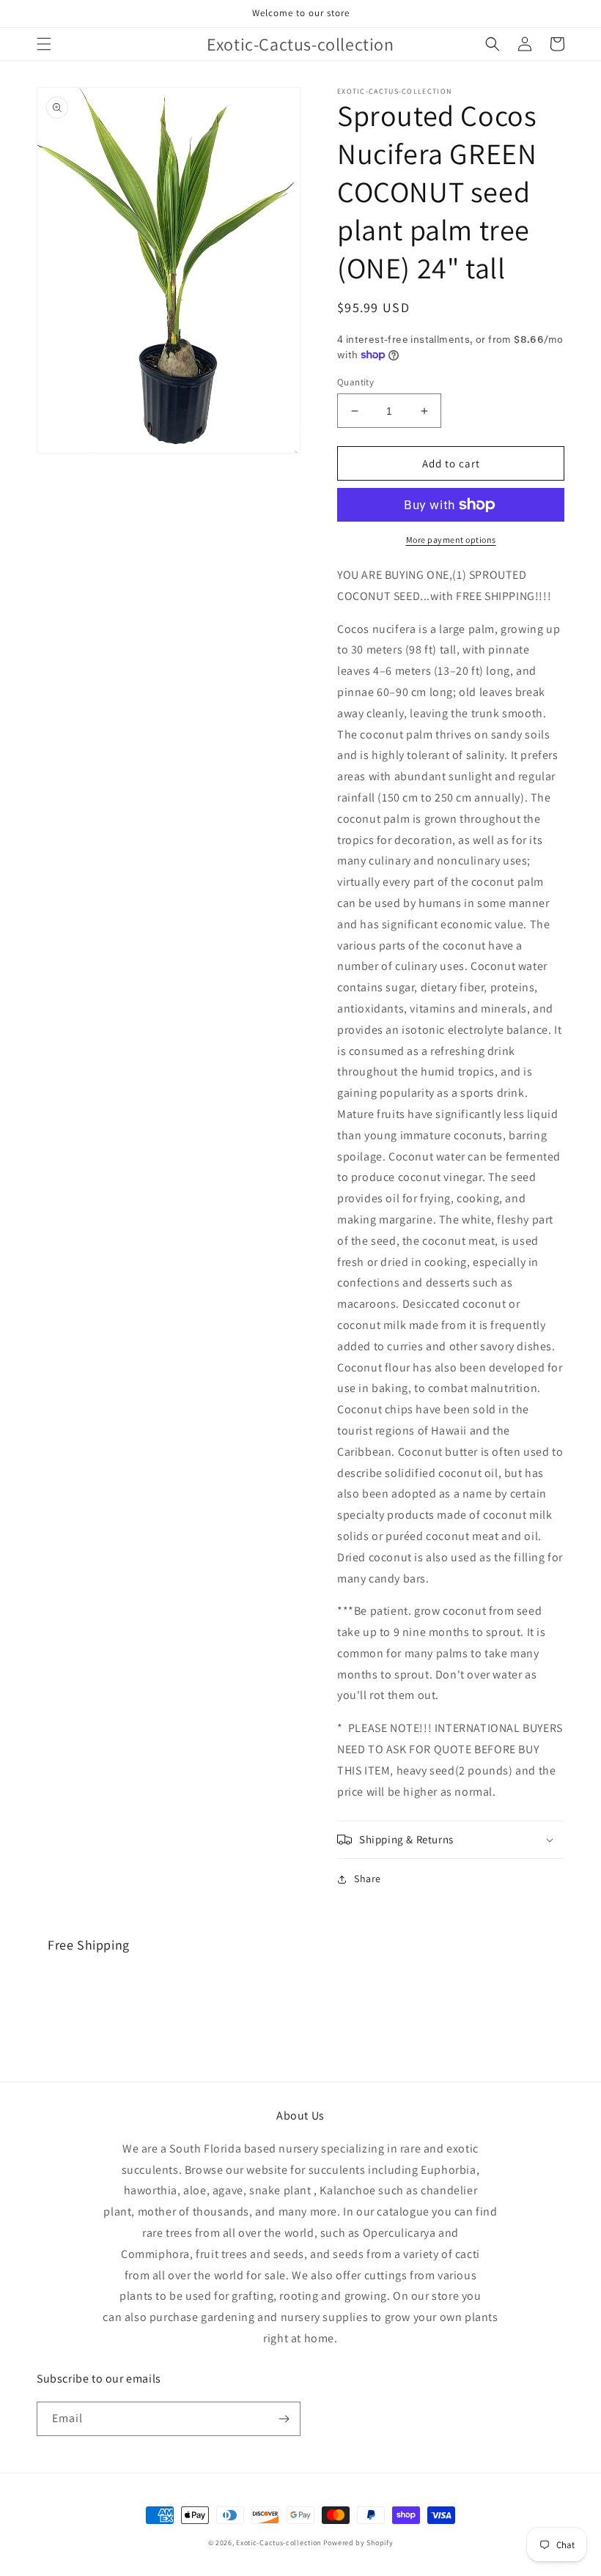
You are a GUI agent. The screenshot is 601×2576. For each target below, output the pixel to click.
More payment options (451, 540)
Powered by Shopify (358, 2543)
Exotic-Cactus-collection (279, 2543)
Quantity (355, 382)
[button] (44, 44)
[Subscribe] (284, 2419)
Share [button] (368, 1879)
